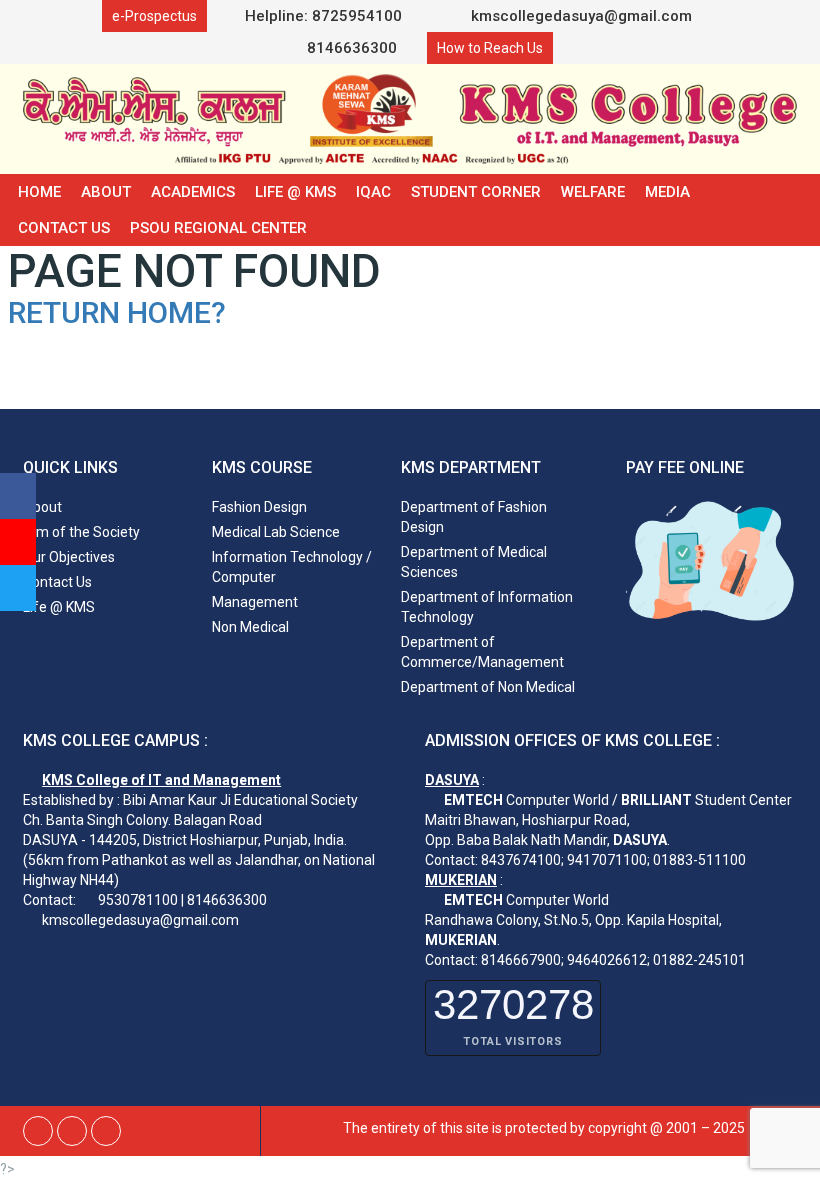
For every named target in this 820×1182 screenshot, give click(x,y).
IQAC (373, 192)
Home (39, 192)
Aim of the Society (81, 532)
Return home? (117, 312)
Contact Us (64, 228)
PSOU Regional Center (218, 228)
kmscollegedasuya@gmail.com (579, 16)
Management (255, 602)
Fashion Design (259, 507)
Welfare (593, 192)
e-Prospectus (154, 16)
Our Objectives (69, 557)
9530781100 (138, 900)
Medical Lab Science (276, 532)
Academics (193, 192)
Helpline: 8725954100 (323, 16)
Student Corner (476, 192)
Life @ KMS (295, 192)
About (106, 192)
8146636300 (350, 48)
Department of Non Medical (488, 687)
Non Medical (250, 627)
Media (667, 192)
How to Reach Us (490, 48)
